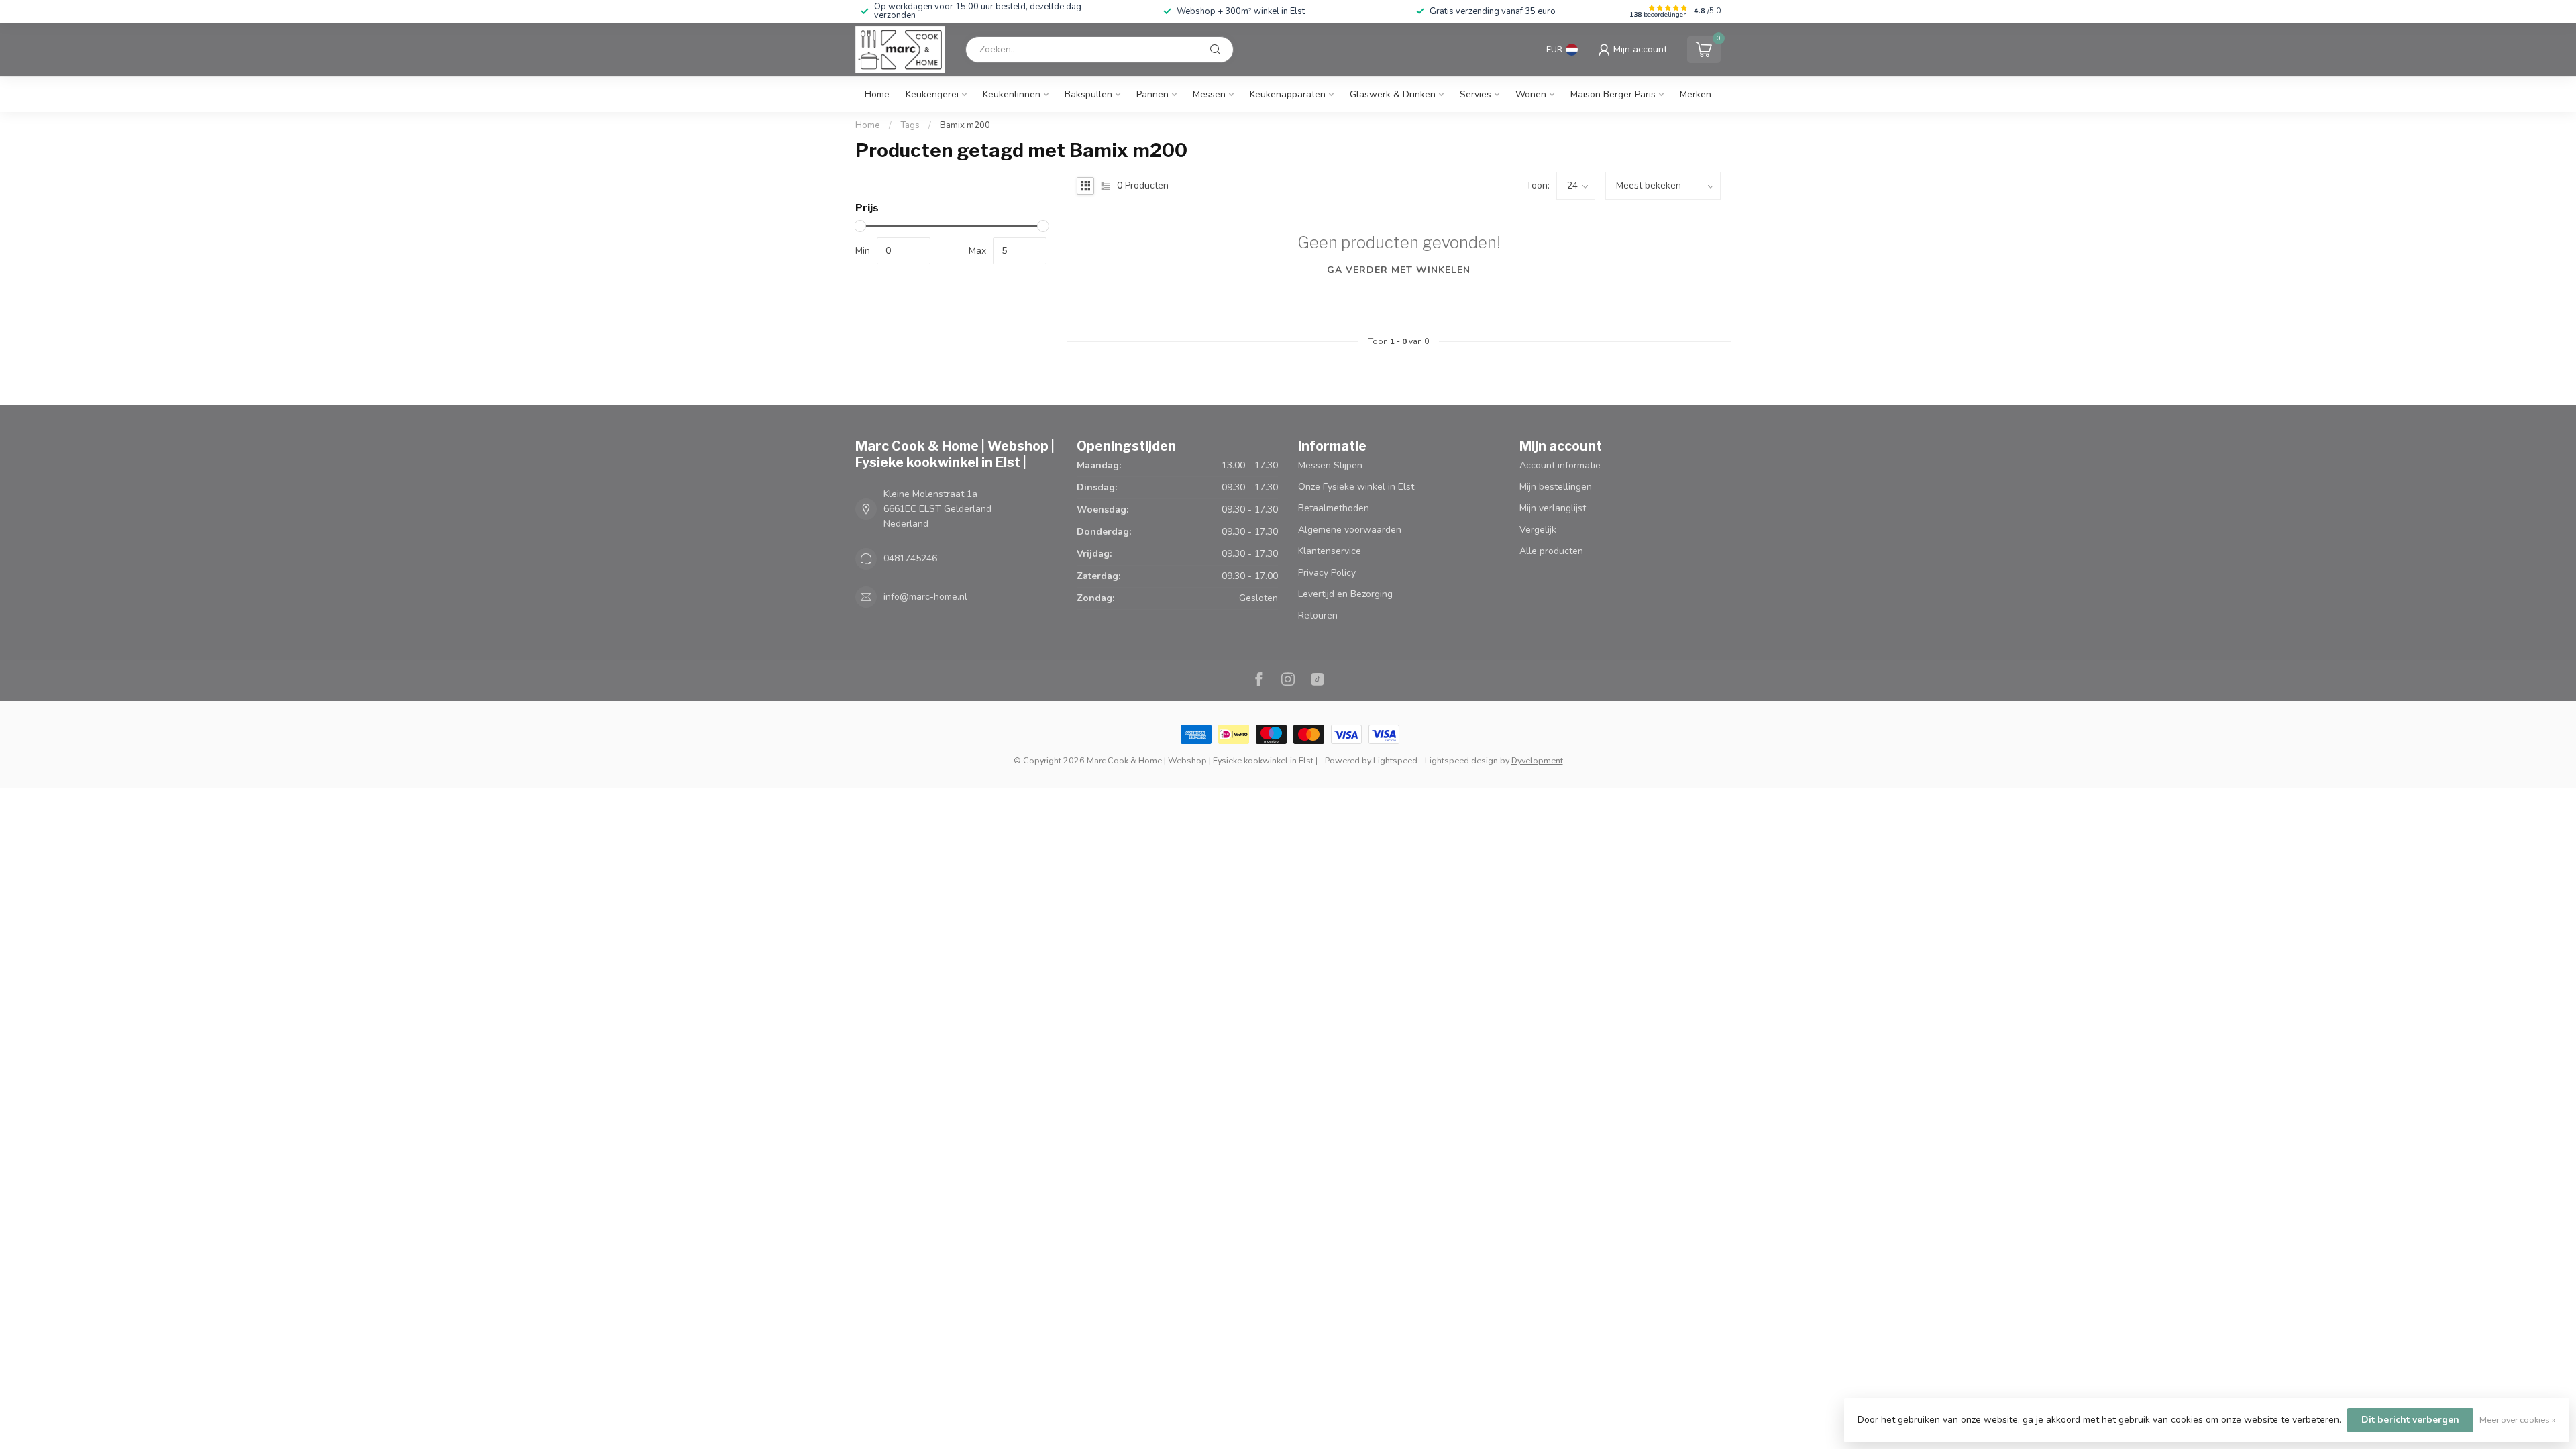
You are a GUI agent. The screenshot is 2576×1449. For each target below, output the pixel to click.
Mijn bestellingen (1556, 487)
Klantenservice (1330, 551)
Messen (1209, 94)
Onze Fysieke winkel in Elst (1356, 487)
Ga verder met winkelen (1399, 270)
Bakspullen (1088, 94)
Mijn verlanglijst (1553, 508)
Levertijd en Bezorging (1345, 594)
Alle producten (1551, 551)
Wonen (1531, 94)
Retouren (1318, 615)
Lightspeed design (1461, 760)
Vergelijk (1538, 530)
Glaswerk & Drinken (1393, 94)
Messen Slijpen (1330, 465)
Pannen (1152, 94)
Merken (1696, 94)
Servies (1475, 94)
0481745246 (910, 558)
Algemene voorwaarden (1350, 530)
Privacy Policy (1327, 573)
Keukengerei (932, 94)
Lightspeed (1395, 760)
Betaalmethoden (1334, 508)
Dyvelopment (1537, 760)
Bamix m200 (965, 125)
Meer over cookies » (2518, 1420)
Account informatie (1560, 465)
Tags (910, 125)
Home (877, 94)
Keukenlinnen (1012, 94)
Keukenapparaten (1288, 94)
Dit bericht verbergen (2410, 1420)
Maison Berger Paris (1613, 94)
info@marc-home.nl (925, 597)
